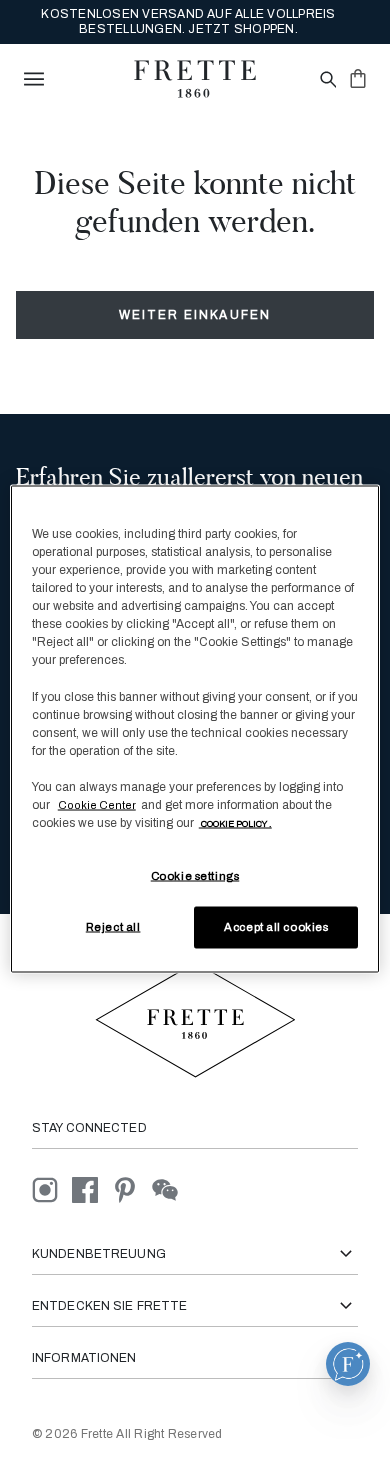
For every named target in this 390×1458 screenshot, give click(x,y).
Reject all (113, 927)
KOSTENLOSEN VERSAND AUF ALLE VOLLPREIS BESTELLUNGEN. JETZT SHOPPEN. (188, 21)
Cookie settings (195, 876)
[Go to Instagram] (52, 1188)
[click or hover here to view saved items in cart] (358, 78)
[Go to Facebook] (92, 1188)
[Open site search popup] (326, 80)
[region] (195, 729)
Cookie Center (97, 804)
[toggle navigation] (34, 79)
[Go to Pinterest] (132, 1188)
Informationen (84, 1358)
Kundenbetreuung (99, 1254)
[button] (348, 1364)
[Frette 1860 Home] (195, 79)
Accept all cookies (276, 927)
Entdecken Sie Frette (109, 1306)
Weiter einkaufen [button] (194, 315)
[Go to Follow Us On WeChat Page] (170, 1188)
